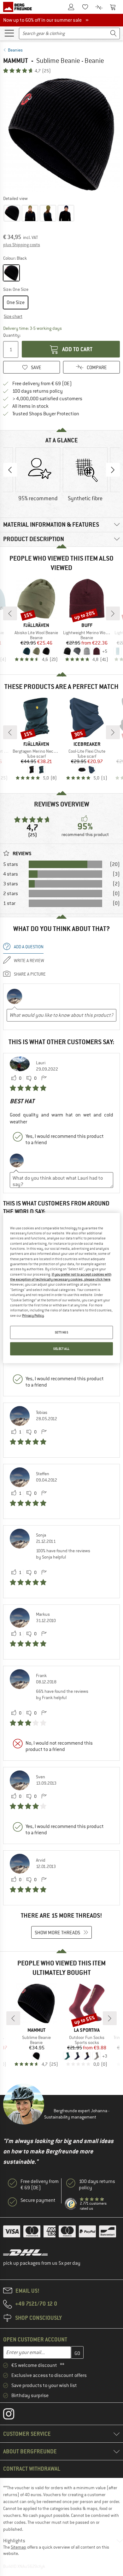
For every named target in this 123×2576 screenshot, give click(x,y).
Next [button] (113, 470)
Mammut (16, 61)
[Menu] (9, 33)
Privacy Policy (33, 1315)
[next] (113, 613)
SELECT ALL (61, 1349)
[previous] (10, 613)
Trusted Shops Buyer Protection (46, 414)
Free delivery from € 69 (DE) (42, 384)
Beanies (15, 50)
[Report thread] (44, 1078)
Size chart (13, 316)
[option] (61, 134)
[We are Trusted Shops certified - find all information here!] (71, 2204)
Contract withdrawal (32, 2469)
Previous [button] (10, 470)
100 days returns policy (38, 391)
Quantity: (12, 335)
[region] (62, 1288)
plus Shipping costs (22, 245)
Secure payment (38, 2200)
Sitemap (18, 2547)
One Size (16, 302)
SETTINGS (62, 1332)
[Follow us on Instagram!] (13, 2415)
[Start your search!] (114, 33)
